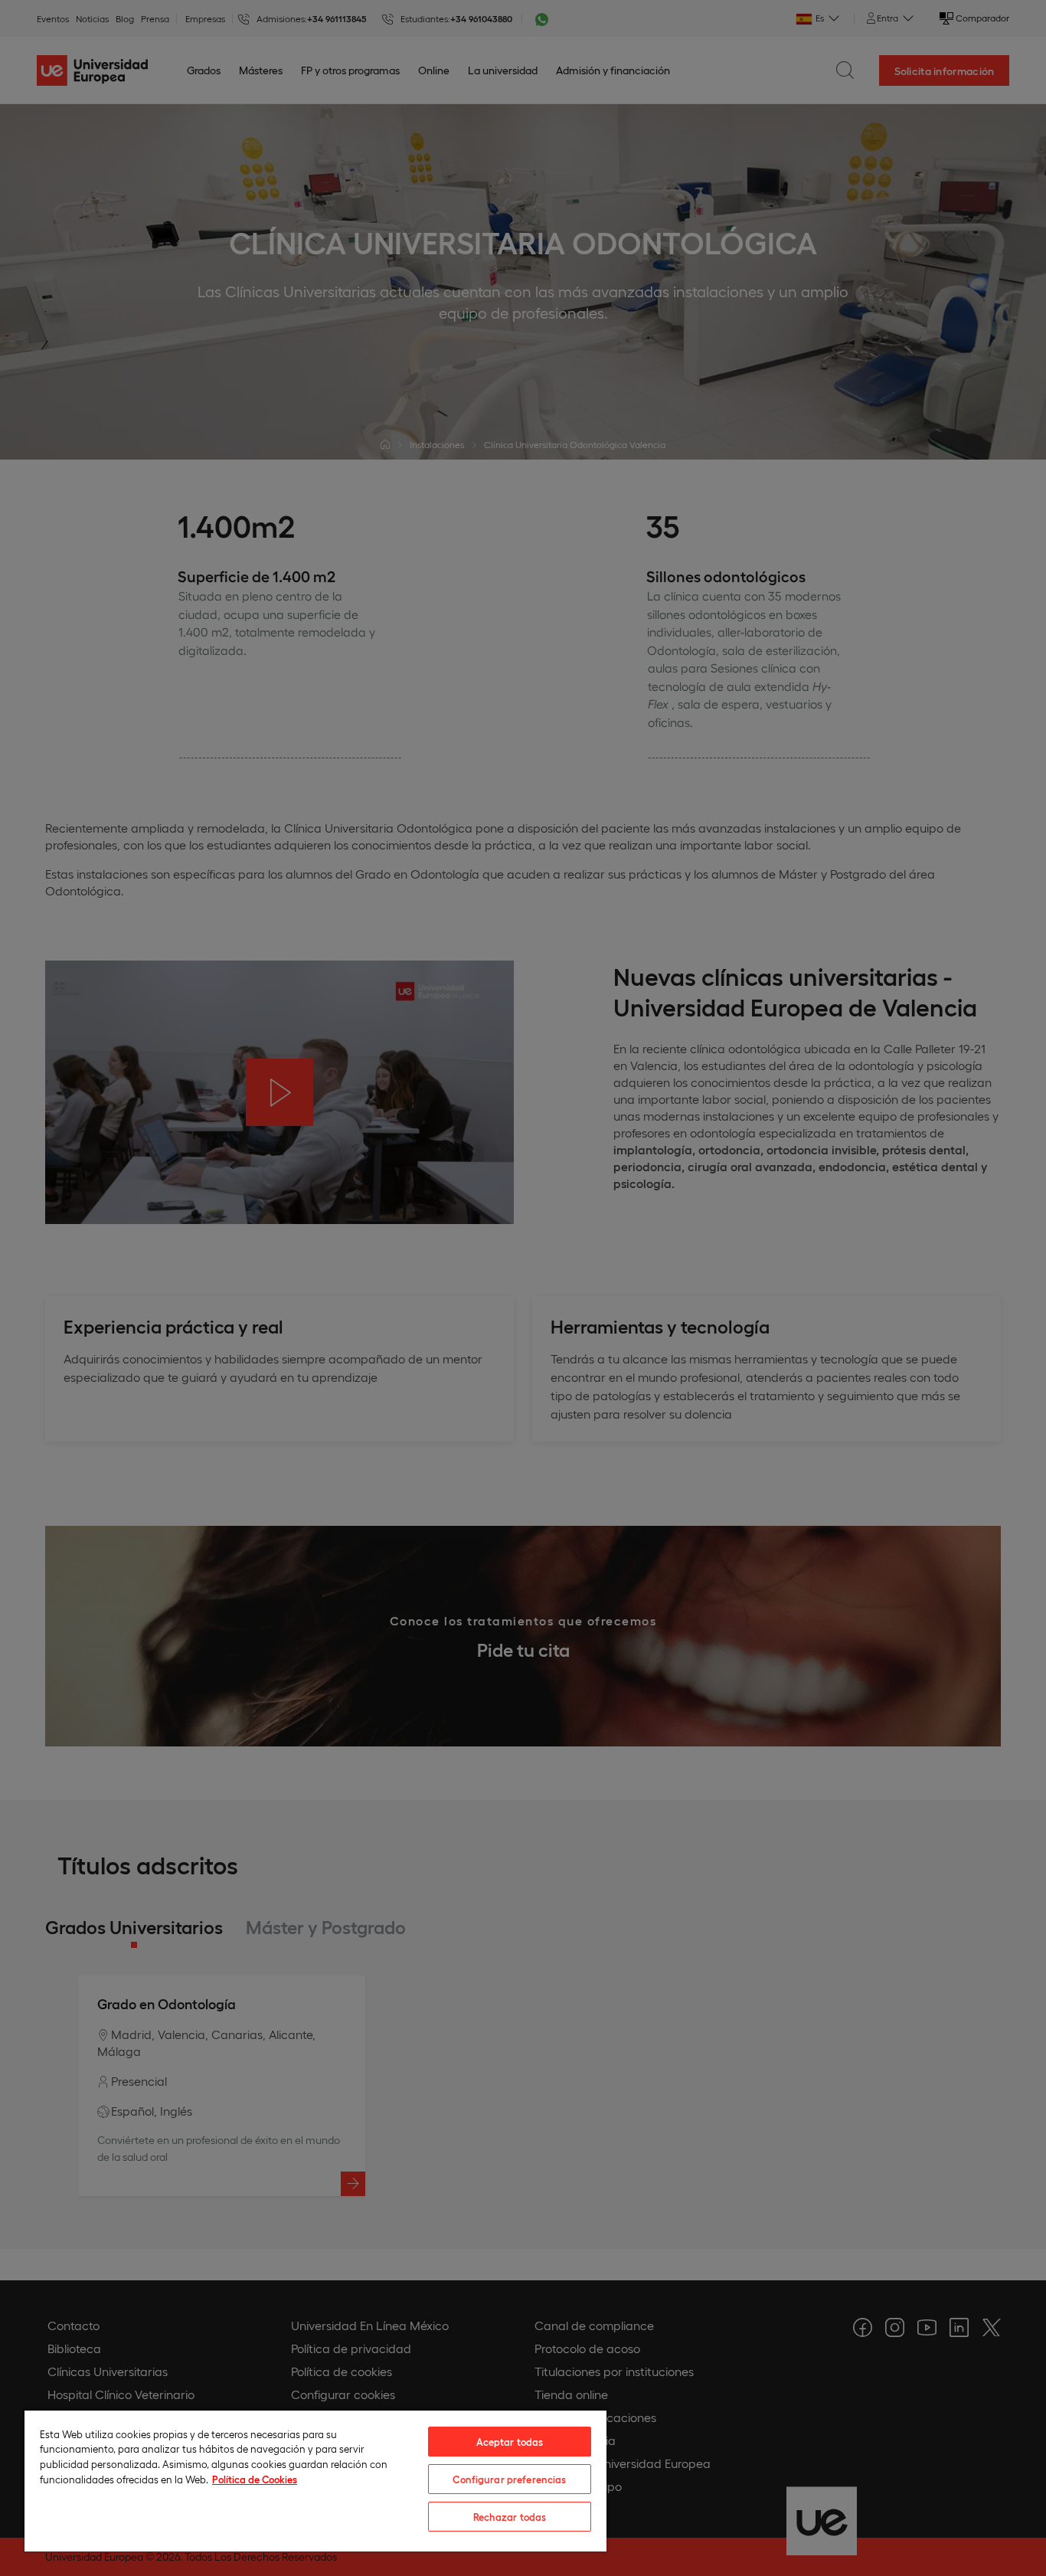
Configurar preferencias (509, 2479)
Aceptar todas (510, 2442)
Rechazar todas (510, 2517)
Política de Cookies (255, 2479)
